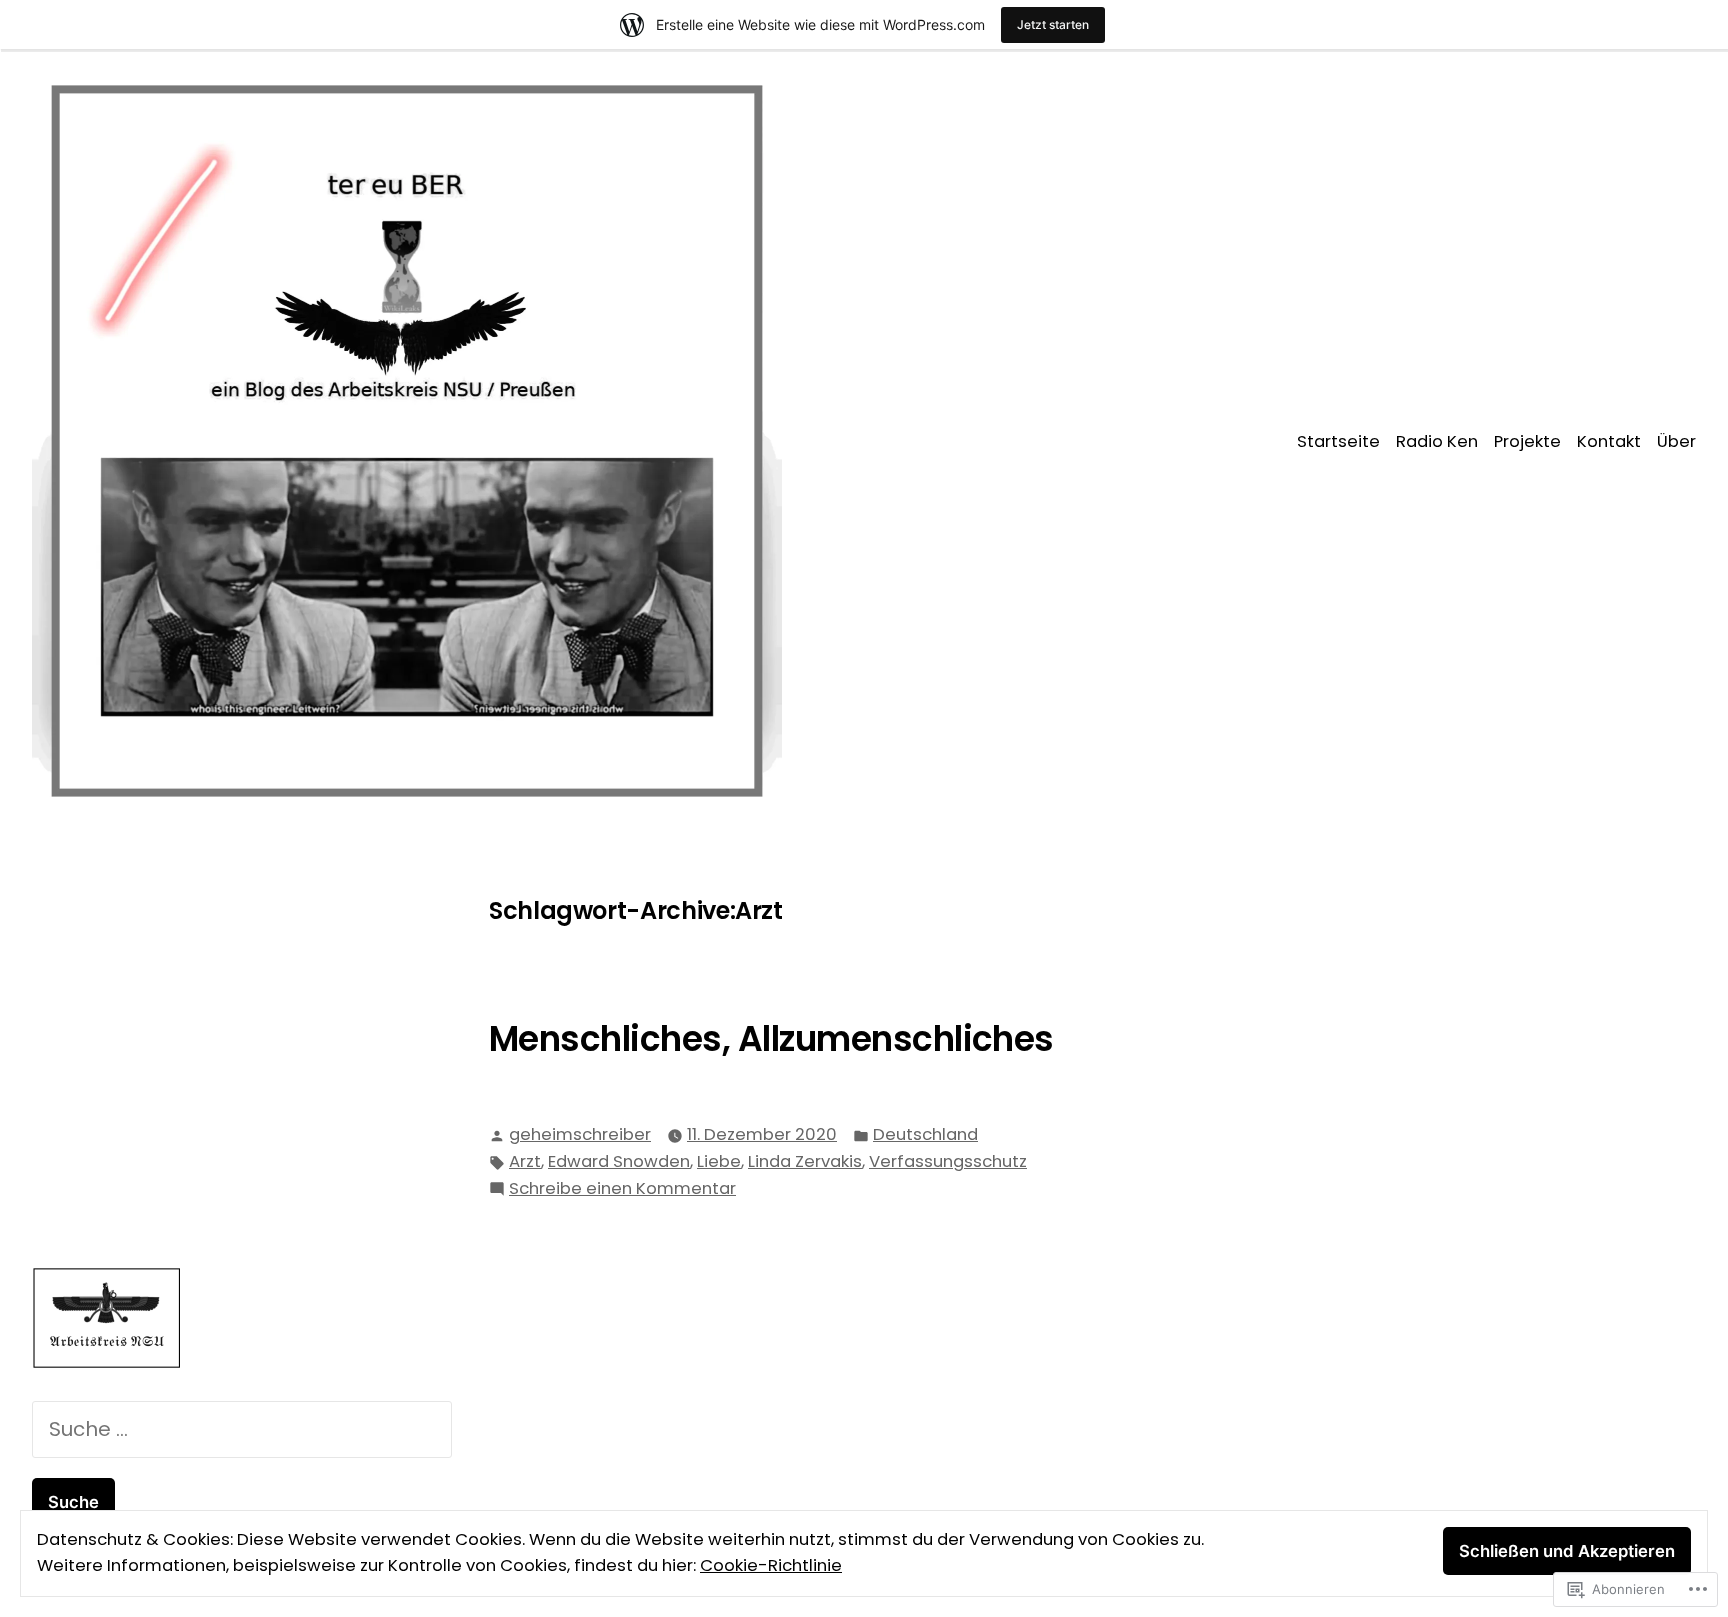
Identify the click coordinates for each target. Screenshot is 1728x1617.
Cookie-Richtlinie (771, 1565)
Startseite (1338, 441)
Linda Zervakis (805, 1161)
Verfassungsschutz (948, 1161)
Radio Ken (1437, 441)
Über (1676, 441)
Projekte (1527, 441)
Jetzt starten (1053, 24)
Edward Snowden (619, 1161)
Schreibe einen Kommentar (622, 1189)
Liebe (719, 1161)
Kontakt (1609, 441)
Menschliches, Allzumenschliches (771, 1039)
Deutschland (925, 1134)
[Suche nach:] (242, 1429)
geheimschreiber (580, 1134)
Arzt (525, 1161)
